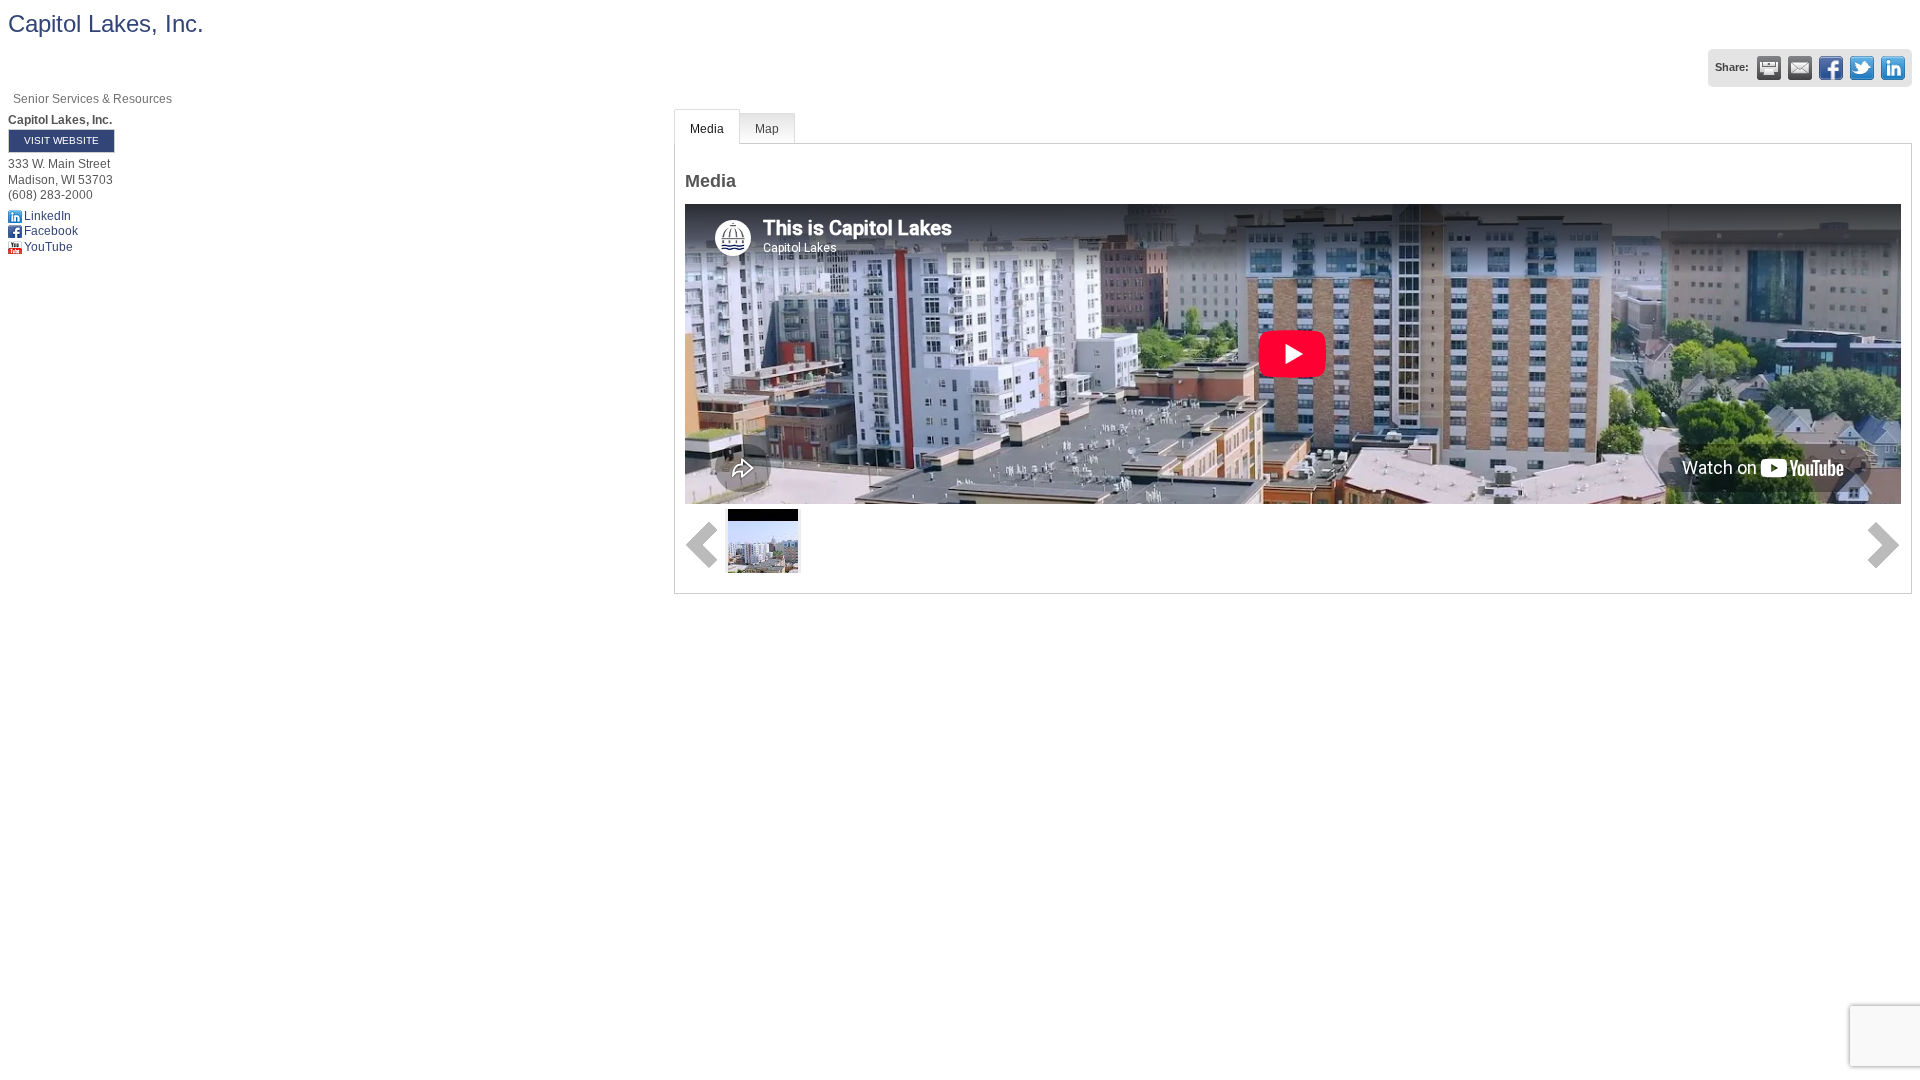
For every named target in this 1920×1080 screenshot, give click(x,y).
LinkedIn (47, 216)
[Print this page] (1769, 68)
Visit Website (61, 140)
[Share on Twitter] (1862, 68)
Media (707, 129)
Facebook (51, 231)
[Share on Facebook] (1831, 68)
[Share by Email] (1800, 68)
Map (767, 129)
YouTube (48, 247)
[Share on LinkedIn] (1893, 68)
